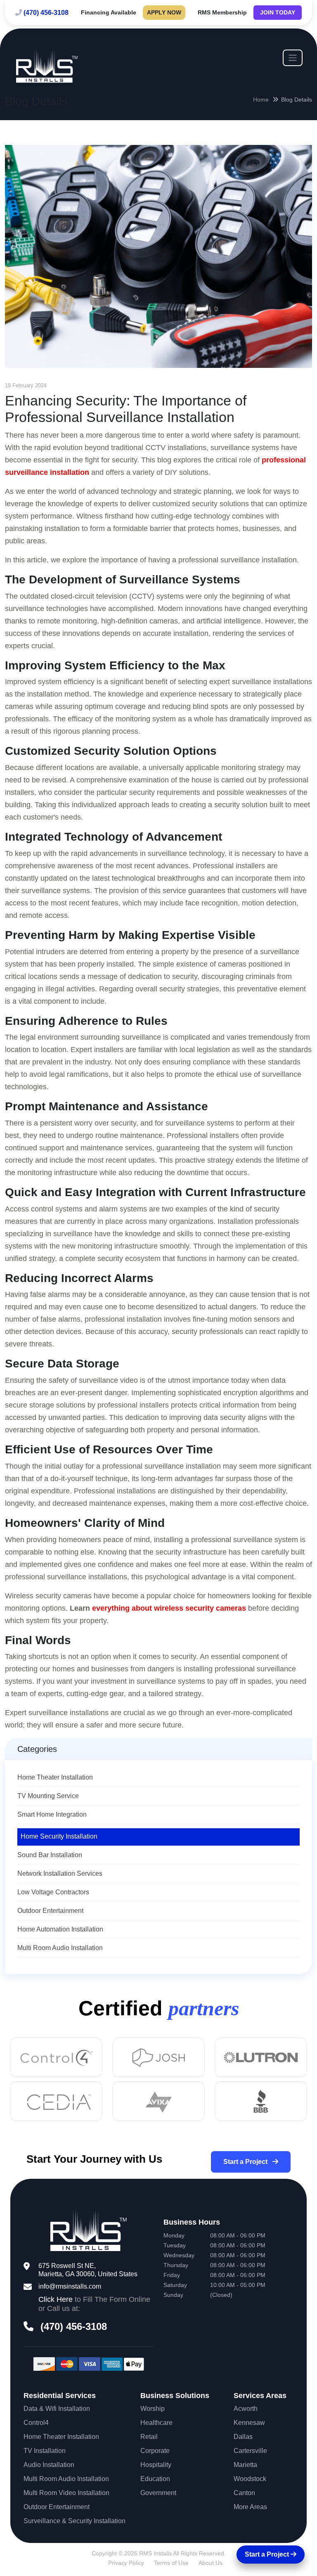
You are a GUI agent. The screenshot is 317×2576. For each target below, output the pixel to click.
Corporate (155, 2451)
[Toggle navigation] (293, 58)
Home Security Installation (59, 1836)
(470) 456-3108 (46, 13)
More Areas (250, 2507)
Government (158, 2493)
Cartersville (250, 2451)
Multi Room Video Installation (66, 2493)
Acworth (246, 2409)
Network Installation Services (60, 1873)
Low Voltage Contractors (53, 1892)
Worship (153, 2409)
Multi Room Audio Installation (60, 1948)
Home (261, 100)
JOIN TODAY (278, 12)
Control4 (36, 2423)
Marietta (245, 2465)
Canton (244, 2493)
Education (155, 2479)
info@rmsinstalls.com (70, 2286)
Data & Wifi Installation (57, 2409)
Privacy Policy (126, 2563)
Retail (149, 2437)
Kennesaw (249, 2423)
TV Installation (45, 2451)
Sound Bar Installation (50, 1855)
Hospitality (156, 2465)
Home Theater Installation (55, 1777)
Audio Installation (49, 2465)
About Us (211, 2563)
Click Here (56, 2299)
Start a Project (246, 2162)
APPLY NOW (164, 12)
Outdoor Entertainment (50, 1911)
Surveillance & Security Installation (75, 2521)
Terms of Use (171, 2563)
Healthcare (156, 2423)
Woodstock (250, 2479)
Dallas (243, 2437)
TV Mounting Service (48, 1796)
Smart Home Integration (52, 1814)
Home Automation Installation (60, 1929)
